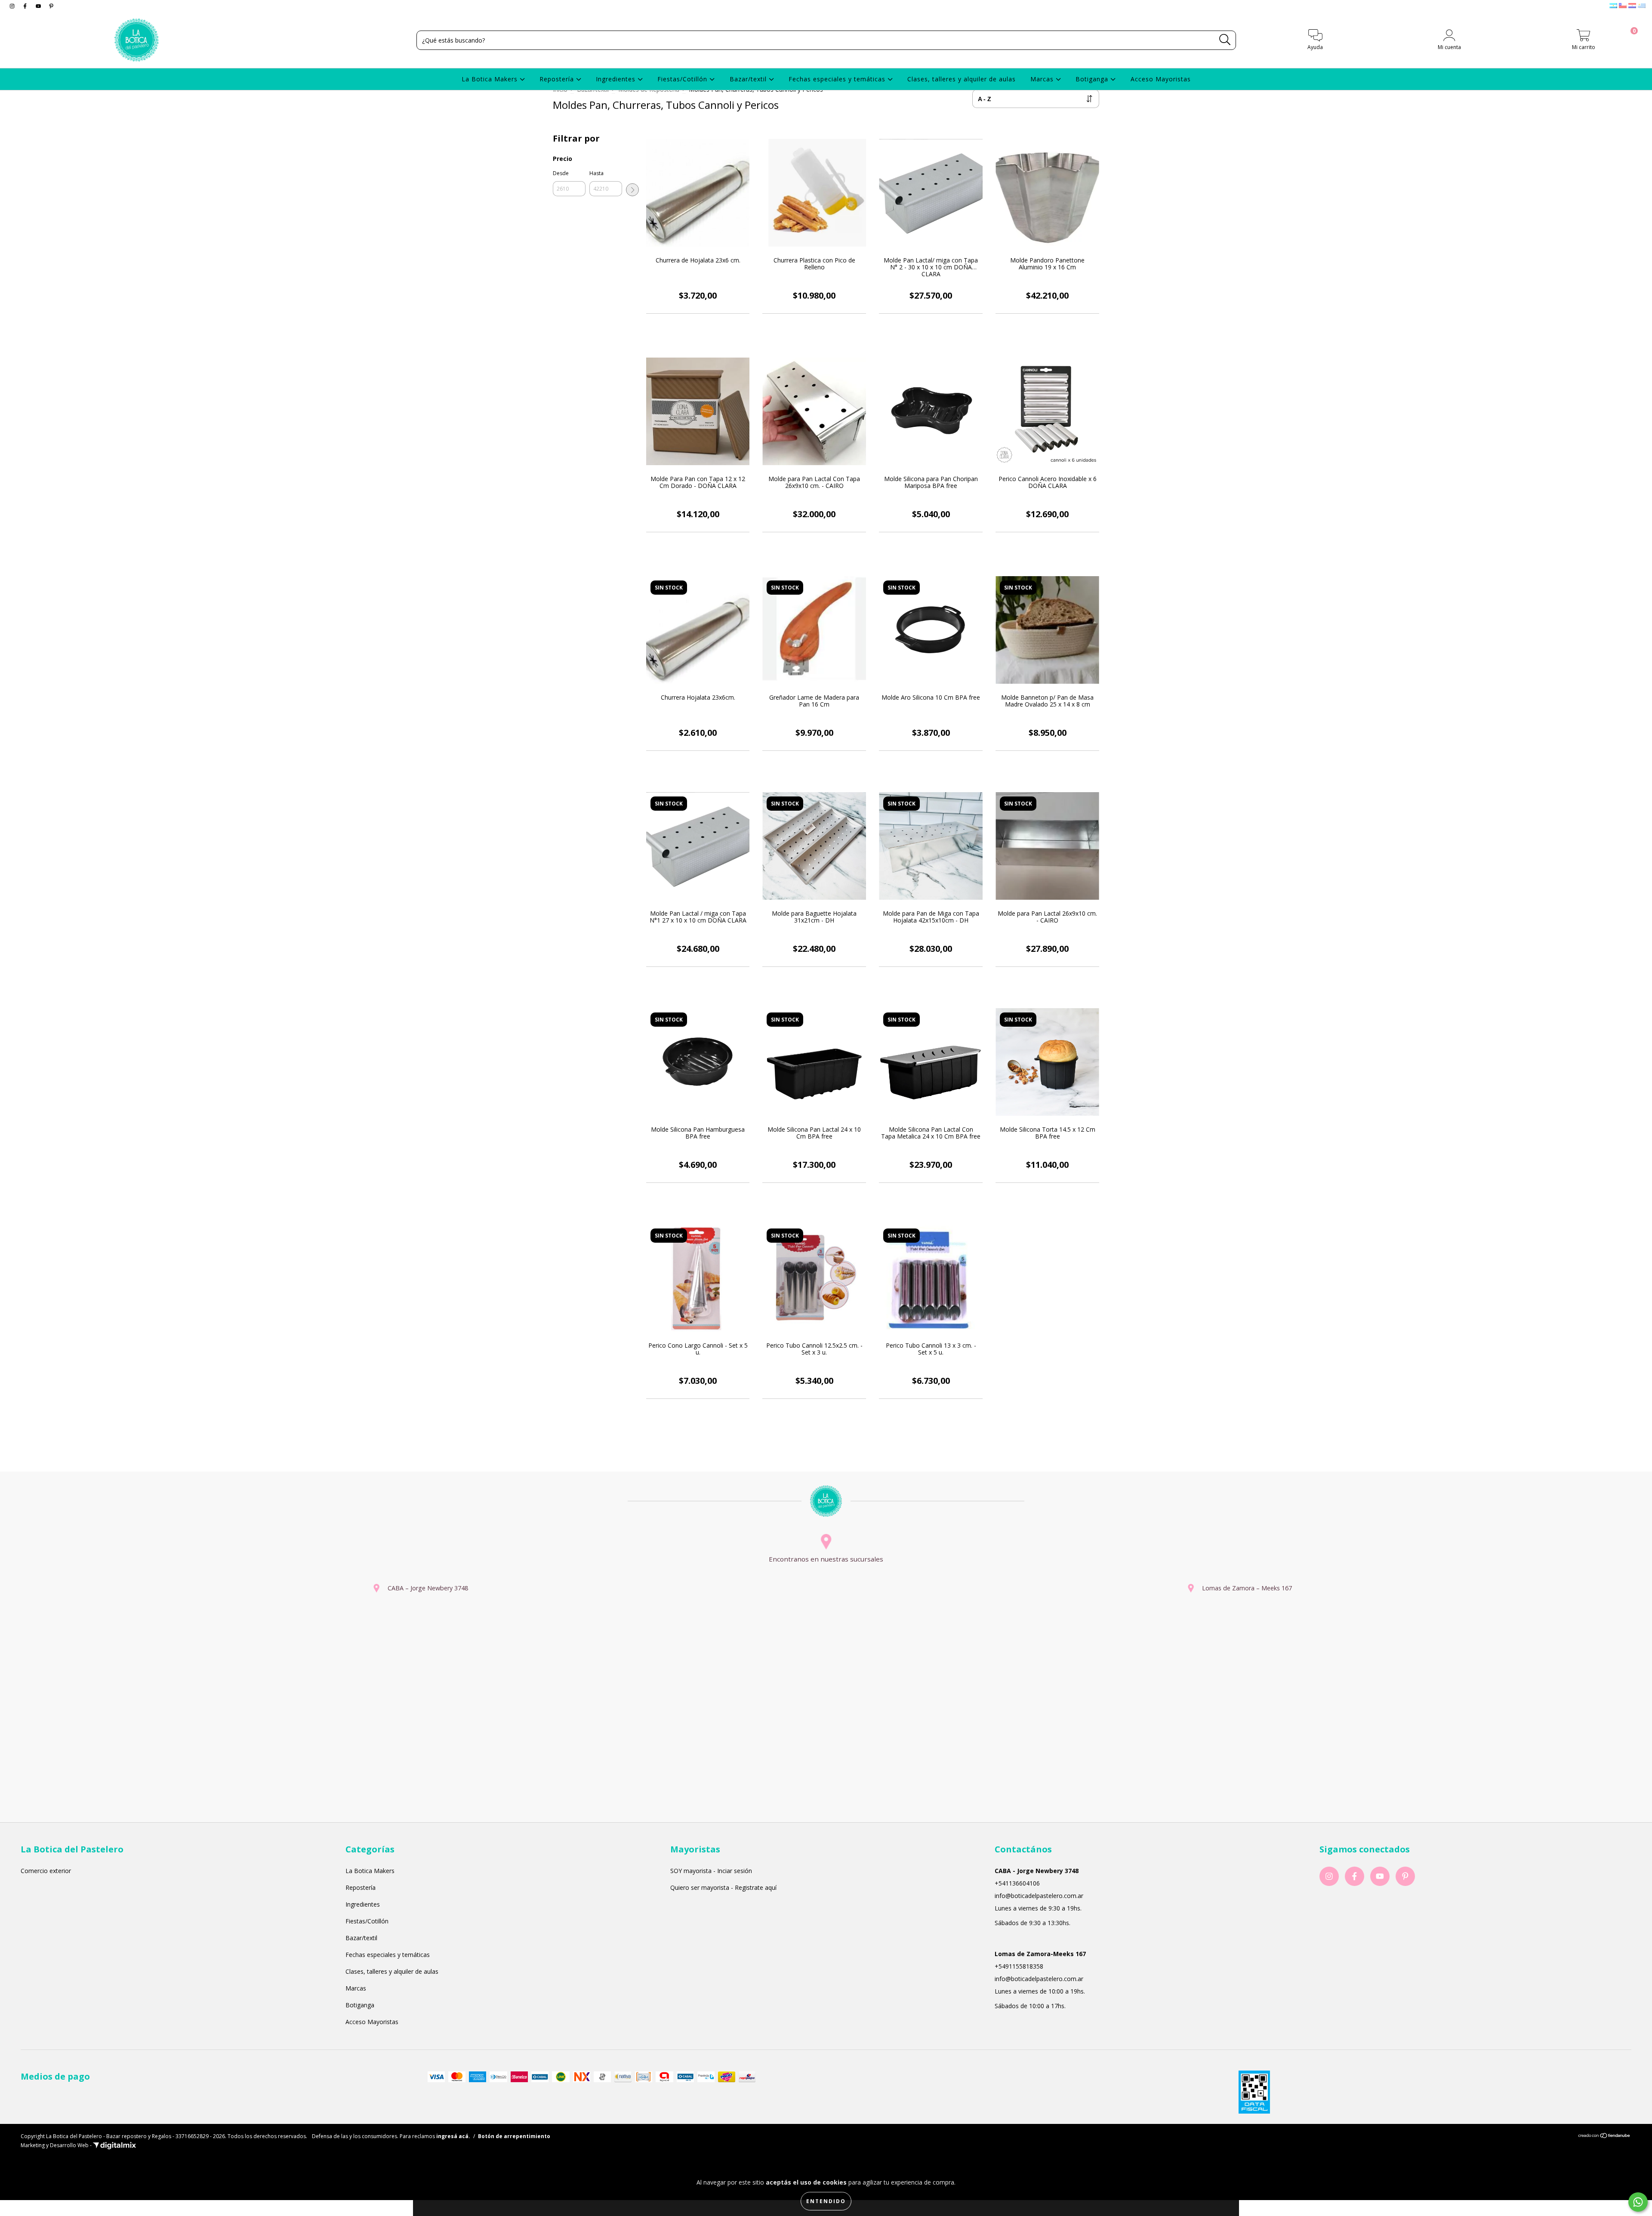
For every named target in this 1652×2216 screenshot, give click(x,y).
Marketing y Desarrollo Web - (57, 2145)
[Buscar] (1225, 40)
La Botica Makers (491, 79)
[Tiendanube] (1604, 2136)
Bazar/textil (749, 79)
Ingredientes (617, 79)
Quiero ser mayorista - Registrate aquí (723, 1887)
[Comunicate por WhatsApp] (1638, 2202)
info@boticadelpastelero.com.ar (1039, 1896)
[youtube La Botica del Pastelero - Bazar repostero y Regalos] (39, 6)
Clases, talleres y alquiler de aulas (962, 79)
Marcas (1043, 79)
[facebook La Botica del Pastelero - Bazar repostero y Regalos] (26, 6)
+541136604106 (1017, 1883)
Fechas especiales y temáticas (838, 79)
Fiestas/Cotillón (683, 79)
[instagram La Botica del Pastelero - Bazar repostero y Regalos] (13, 6)
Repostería (558, 79)
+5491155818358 (1019, 1966)
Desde (561, 173)
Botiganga (1093, 79)
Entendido (826, 2201)
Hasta (596, 173)
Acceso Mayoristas (1161, 79)
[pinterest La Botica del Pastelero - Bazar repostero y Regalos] (51, 6)
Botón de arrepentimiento (514, 2136)
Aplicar (632, 190)
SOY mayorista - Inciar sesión (711, 1871)
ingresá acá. (453, 2136)
